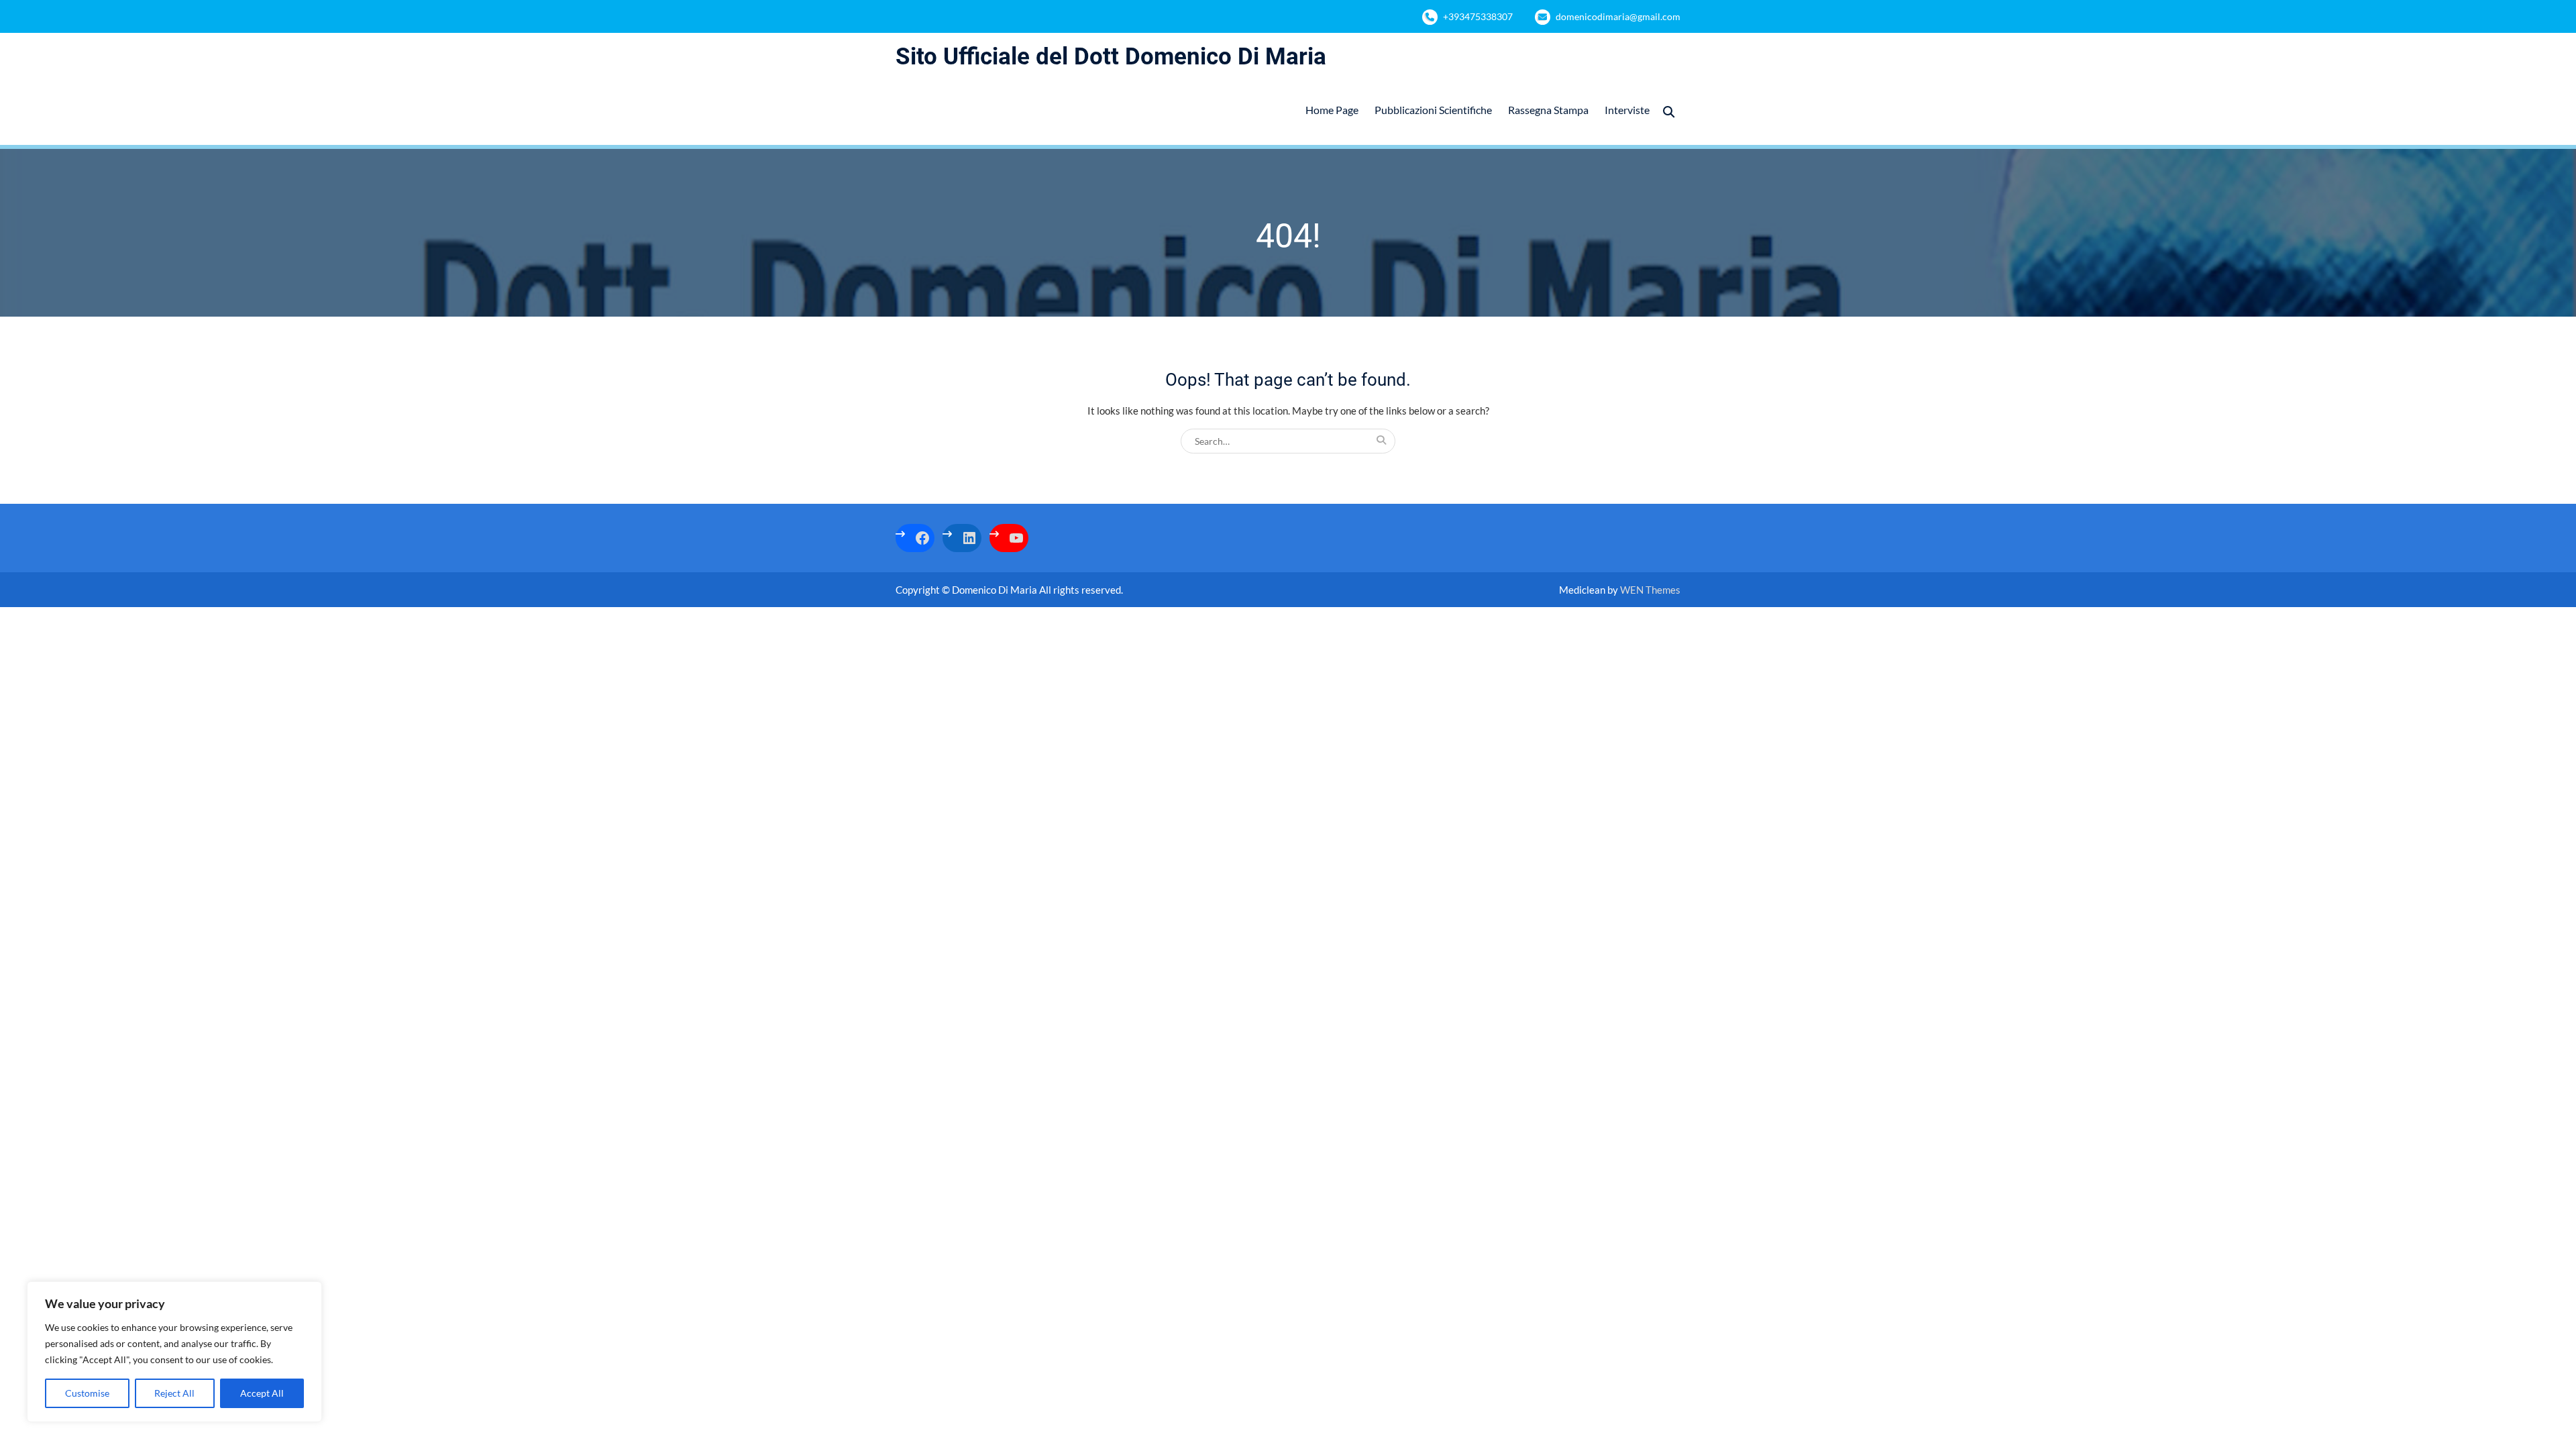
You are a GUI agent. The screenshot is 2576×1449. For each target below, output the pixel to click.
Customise (87, 1393)
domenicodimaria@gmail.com (1618, 16)
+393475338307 (1478, 16)
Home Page (1332, 110)
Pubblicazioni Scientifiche (1433, 110)
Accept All (262, 1393)
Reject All (174, 1393)
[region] (174, 1352)
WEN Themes (1650, 590)
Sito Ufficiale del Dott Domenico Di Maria (1111, 57)
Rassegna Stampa (1548, 110)
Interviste (1627, 110)
